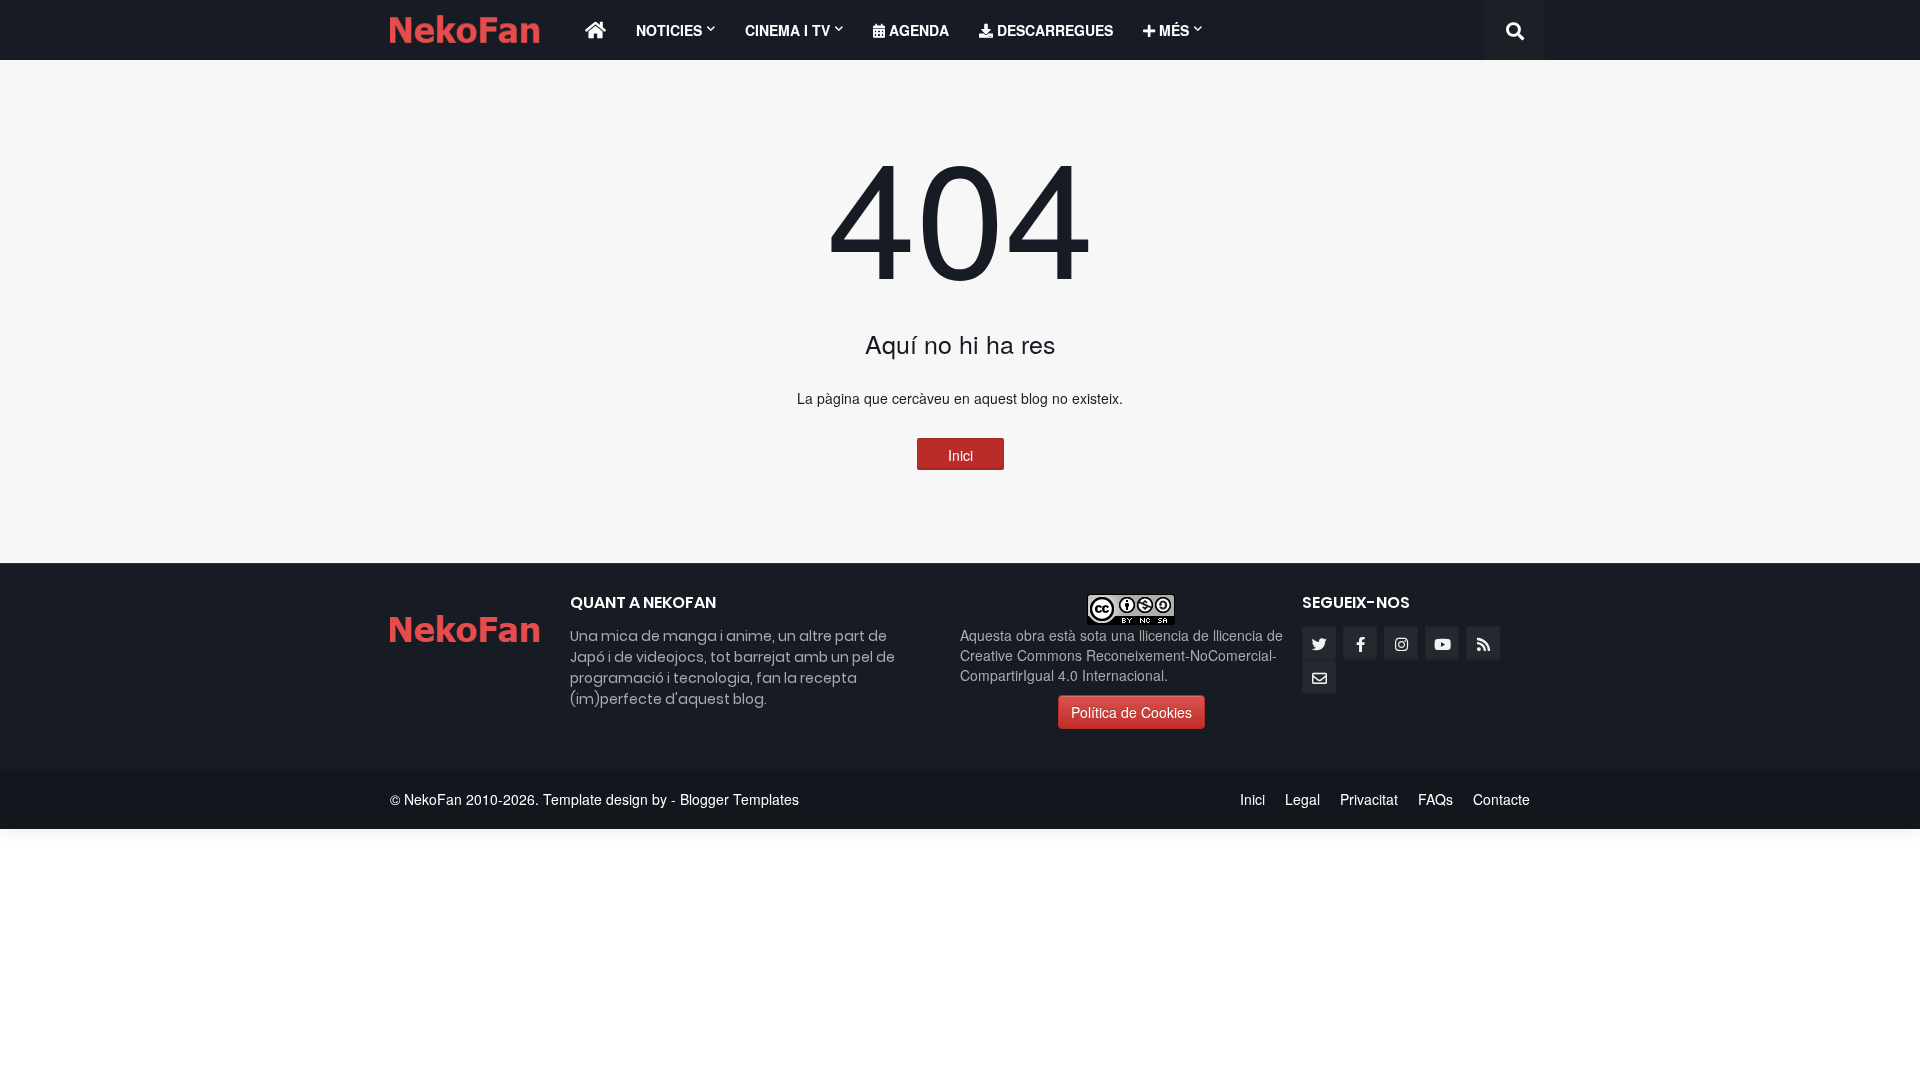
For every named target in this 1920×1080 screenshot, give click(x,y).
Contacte (1501, 799)
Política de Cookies (1131, 712)
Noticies (669, 30)
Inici (960, 455)
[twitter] (1319, 643)
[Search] (1515, 30)
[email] (1319, 677)
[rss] (1483, 643)
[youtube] (1442, 643)
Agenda (917, 30)
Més (1172, 30)
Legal (1302, 799)
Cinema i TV (787, 30)
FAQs (1435, 799)
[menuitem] (595, 30)
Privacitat (1369, 799)
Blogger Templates (739, 799)
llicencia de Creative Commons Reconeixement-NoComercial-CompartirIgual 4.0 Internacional (1121, 655)
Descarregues (1053, 30)
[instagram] (1401, 643)
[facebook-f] (1360, 643)
